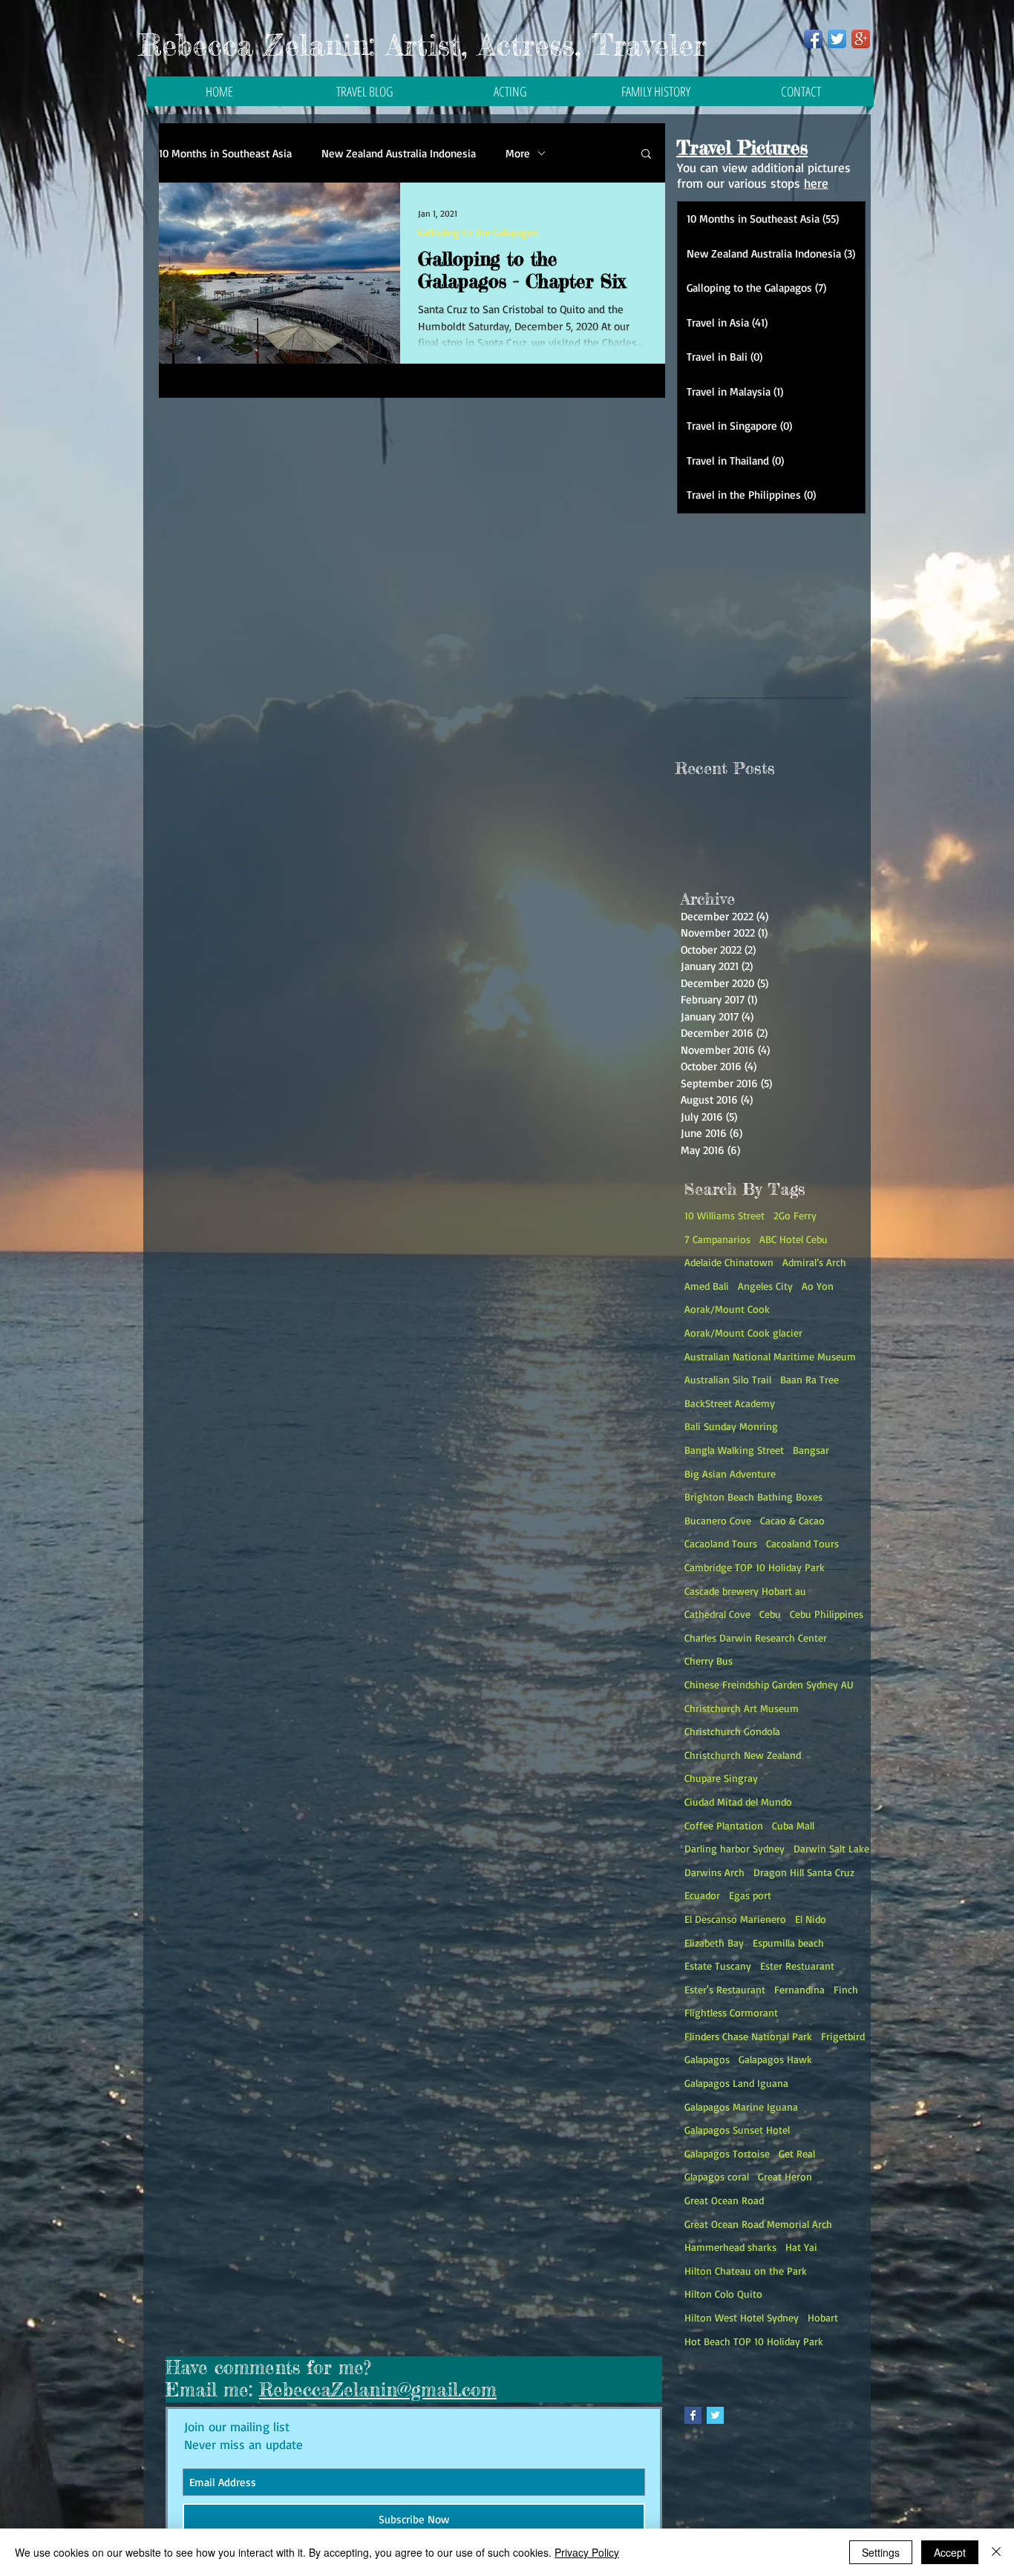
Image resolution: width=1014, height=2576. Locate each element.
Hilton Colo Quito (723, 2294)
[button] (646, 155)
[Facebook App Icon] (813, 39)
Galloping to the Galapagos (478, 232)
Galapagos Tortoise (727, 2153)
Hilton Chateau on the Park (746, 2271)
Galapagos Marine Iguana (741, 2107)
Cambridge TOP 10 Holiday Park (755, 1567)
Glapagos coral (717, 2176)
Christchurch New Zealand (743, 1755)
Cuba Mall (793, 1825)
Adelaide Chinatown (729, 1262)
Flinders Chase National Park (748, 2036)
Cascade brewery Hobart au (745, 1591)
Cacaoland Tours (721, 1543)
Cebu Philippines (827, 1614)
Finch (846, 1989)
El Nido (811, 1919)
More (518, 153)
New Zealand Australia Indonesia (399, 153)
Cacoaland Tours (802, 1543)
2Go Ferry (795, 1215)
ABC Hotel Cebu (794, 1239)
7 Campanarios (717, 1239)
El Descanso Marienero (735, 1919)
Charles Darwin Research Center (756, 1638)
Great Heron (785, 2176)
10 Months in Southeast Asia (225, 153)
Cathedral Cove (717, 1614)
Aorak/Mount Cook (727, 1309)
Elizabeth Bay (714, 1943)
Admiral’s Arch (814, 1262)
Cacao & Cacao (792, 1520)
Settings (881, 2552)
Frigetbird (843, 2036)
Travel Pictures (742, 148)
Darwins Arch (714, 1872)
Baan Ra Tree (809, 1379)
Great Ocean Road (724, 2200)
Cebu (770, 1614)
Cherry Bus (709, 1661)
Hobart (823, 2317)
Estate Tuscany (718, 1966)
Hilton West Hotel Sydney (742, 2317)
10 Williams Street (724, 1215)
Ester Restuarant (797, 1966)
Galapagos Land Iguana (736, 2083)
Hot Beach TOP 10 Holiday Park (754, 2341)
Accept (950, 2552)
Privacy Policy (587, 2552)
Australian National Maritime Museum (770, 1356)
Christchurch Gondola (732, 1731)
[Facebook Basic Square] (693, 2415)
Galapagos (707, 2059)
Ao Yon (818, 1286)
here (816, 183)
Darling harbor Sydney (735, 1848)
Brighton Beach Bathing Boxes (753, 1497)
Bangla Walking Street (734, 1450)
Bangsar (811, 1450)
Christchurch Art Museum (742, 1708)
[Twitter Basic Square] (715, 2415)
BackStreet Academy (730, 1403)
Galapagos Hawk (775, 2059)
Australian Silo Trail (728, 1379)
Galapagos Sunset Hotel (737, 2130)
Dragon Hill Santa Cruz (804, 1872)
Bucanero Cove (718, 1520)
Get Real (797, 2153)
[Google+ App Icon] (861, 39)
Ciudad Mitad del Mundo (738, 1802)
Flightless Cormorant (731, 2012)
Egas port (750, 1895)
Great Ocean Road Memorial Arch (758, 2224)
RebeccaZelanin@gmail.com (378, 2390)
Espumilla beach (788, 1943)
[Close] (996, 2552)
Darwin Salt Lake (831, 1848)
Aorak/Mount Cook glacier (743, 1333)
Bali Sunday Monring (731, 1426)
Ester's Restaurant (725, 1989)
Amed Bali (707, 1286)
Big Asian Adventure (730, 1474)
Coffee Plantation (724, 1825)
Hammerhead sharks (730, 2247)
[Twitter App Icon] (837, 39)
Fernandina (799, 1989)
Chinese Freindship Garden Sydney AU (769, 1684)
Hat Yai (801, 2247)
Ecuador (702, 1895)
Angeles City (765, 1286)
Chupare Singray (721, 1778)
